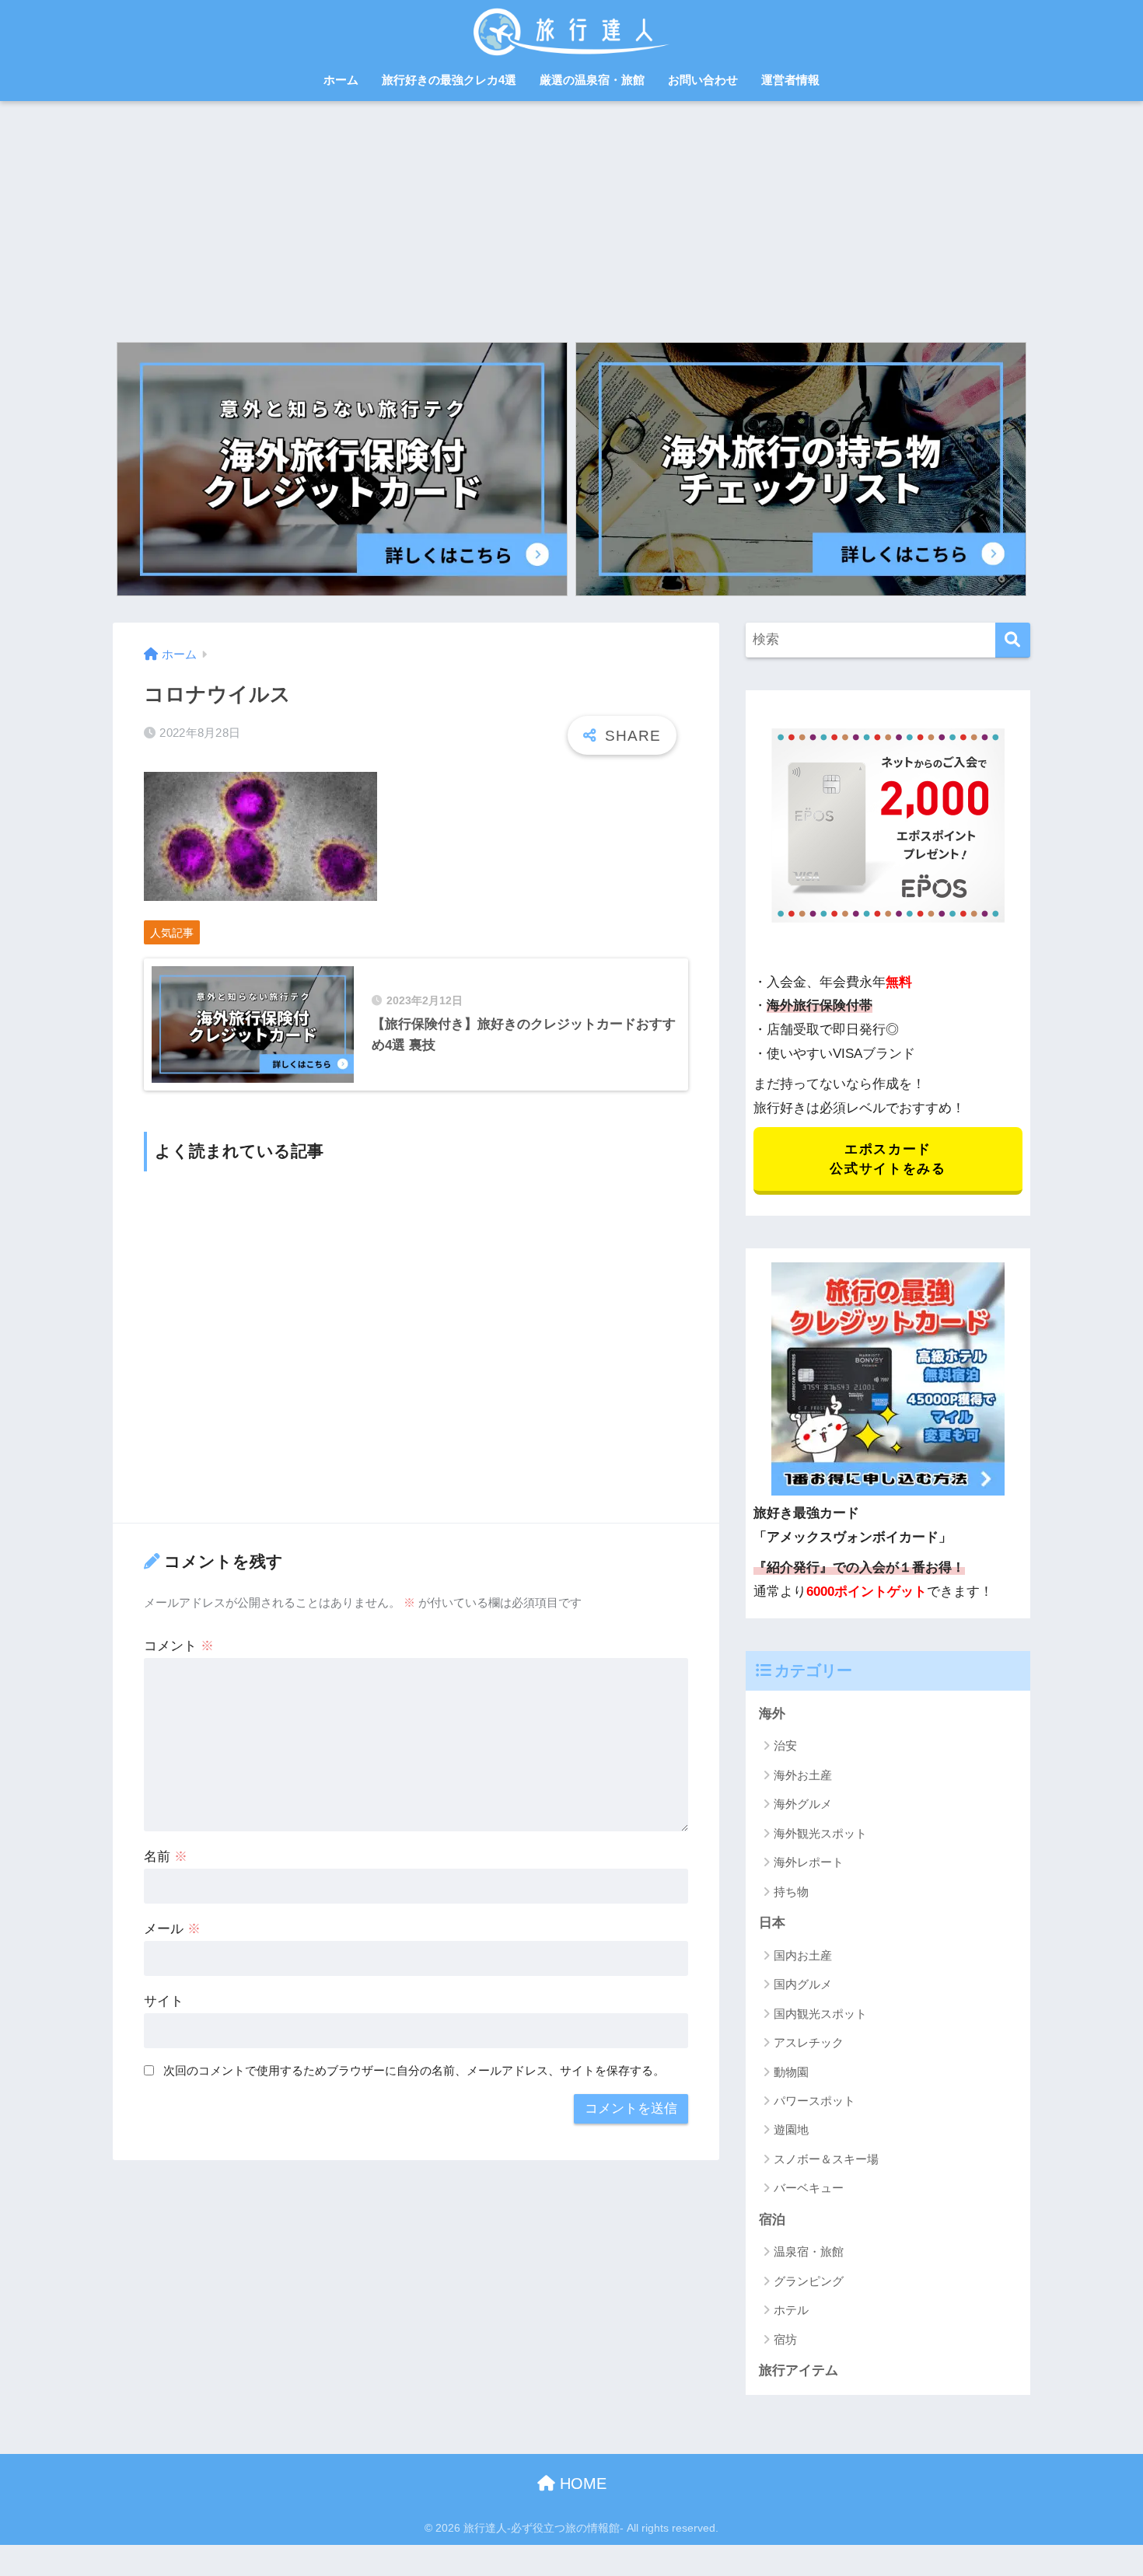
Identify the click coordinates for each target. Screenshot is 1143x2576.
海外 (772, 1714)
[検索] (1013, 640)
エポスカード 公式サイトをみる (888, 1159)
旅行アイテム (799, 2370)
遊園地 (791, 2129)
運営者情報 (790, 80)
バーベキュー (809, 2188)
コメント (179, 1646)
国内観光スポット (820, 2014)
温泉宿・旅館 (809, 2251)
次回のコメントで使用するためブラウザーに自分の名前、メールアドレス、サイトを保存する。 (414, 2070)
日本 (772, 1923)
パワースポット (814, 2101)
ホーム (341, 80)
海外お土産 (803, 1775)
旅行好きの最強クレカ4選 (449, 80)
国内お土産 (803, 1955)
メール (172, 1929)
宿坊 (785, 2339)
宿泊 (772, 2220)
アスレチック (809, 2042)
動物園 (791, 2072)
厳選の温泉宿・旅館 (592, 80)
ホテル (791, 2310)
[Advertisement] (571, 218)
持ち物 (791, 1892)
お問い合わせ (703, 80)
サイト (164, 2001)
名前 (166, 1857)
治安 (785, 1745)
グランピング (809, 2281)
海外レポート (809, 1862)
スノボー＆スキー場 (826, 2159)
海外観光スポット (820, 1833)
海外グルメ (803, 1804)
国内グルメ (803, 1984)
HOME (581, 2484)
